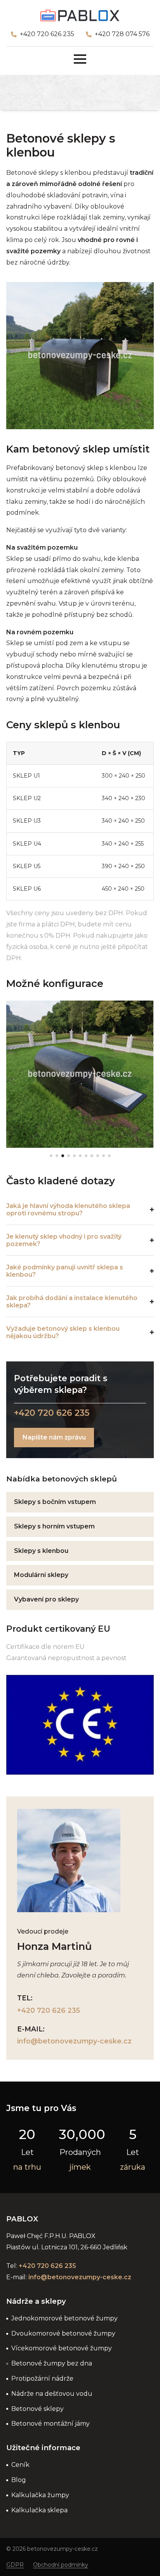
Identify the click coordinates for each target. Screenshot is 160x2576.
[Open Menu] (80, 59)
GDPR (15, 2565)
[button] (51, 1156)
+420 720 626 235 (47, 34)
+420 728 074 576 (122, 34)
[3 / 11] (80, 1074)
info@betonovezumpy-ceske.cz (74, 2041)
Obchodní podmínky (61, 2565)
